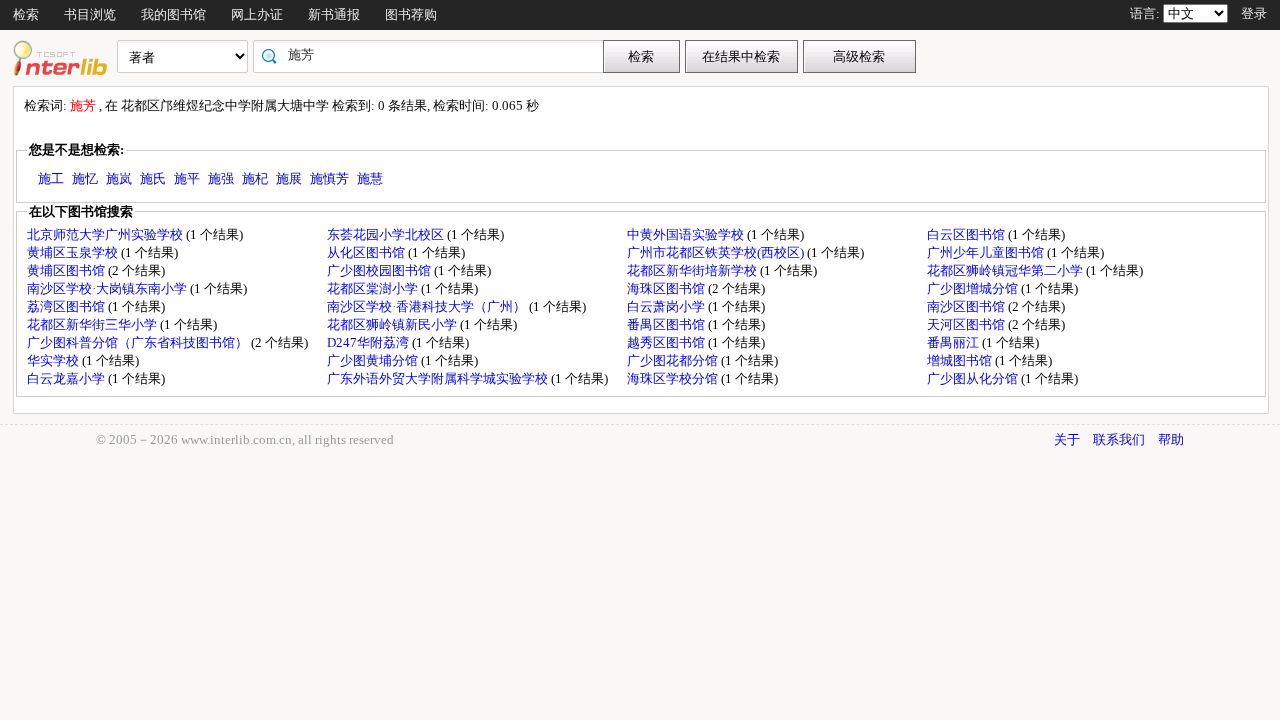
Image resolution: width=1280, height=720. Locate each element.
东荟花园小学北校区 (387, 234)
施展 (289, 178)
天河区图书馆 (967, 324)
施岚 (119, 178)
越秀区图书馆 (667, 342)
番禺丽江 (954, 342)
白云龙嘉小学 (67, 378)
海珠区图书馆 (667, 288)
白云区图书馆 (967, 234)
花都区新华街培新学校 (693, 270)
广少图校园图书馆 (380, 270)
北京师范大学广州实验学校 (106, 234)
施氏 (153, 178)
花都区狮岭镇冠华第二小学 (1006, 270)
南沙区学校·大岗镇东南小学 (108, 288)
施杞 (255, 178)
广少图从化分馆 (974, 378)
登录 (1254, 13)
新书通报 (334, 14)
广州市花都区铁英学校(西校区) (717, 252)
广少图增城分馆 (974, 288)
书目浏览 (90, 14)
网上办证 (257, 14)
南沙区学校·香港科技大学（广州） (428, 306)
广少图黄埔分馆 (374, 360)
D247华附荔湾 (369, 342)
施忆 (85, 178)
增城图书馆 (961, 360)
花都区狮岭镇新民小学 (393, 324)
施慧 (370, 178)
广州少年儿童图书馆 (987, 252)
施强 (221, 178)
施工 (51, 178)
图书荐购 (411, 14)
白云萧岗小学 (667, 306)
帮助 (1171, 439)
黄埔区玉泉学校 (74, 252)
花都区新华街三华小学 (93, 324)
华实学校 (54, 360)
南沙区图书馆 (967, 306)
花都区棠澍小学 (374, 288)
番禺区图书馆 (667, 324)
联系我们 (1119, 439)
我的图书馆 (173, 14)
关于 (1067, 439)
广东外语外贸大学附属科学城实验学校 (439, 378)
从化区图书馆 (367, 252)
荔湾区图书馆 (67, 306)
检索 (26, 14)
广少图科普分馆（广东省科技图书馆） (139, 342)
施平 (187, 178)
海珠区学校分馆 (674, 378)
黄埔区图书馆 (67, 270)
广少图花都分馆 (674, 360)
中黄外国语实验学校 (687, 234)
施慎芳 (329, 178)
